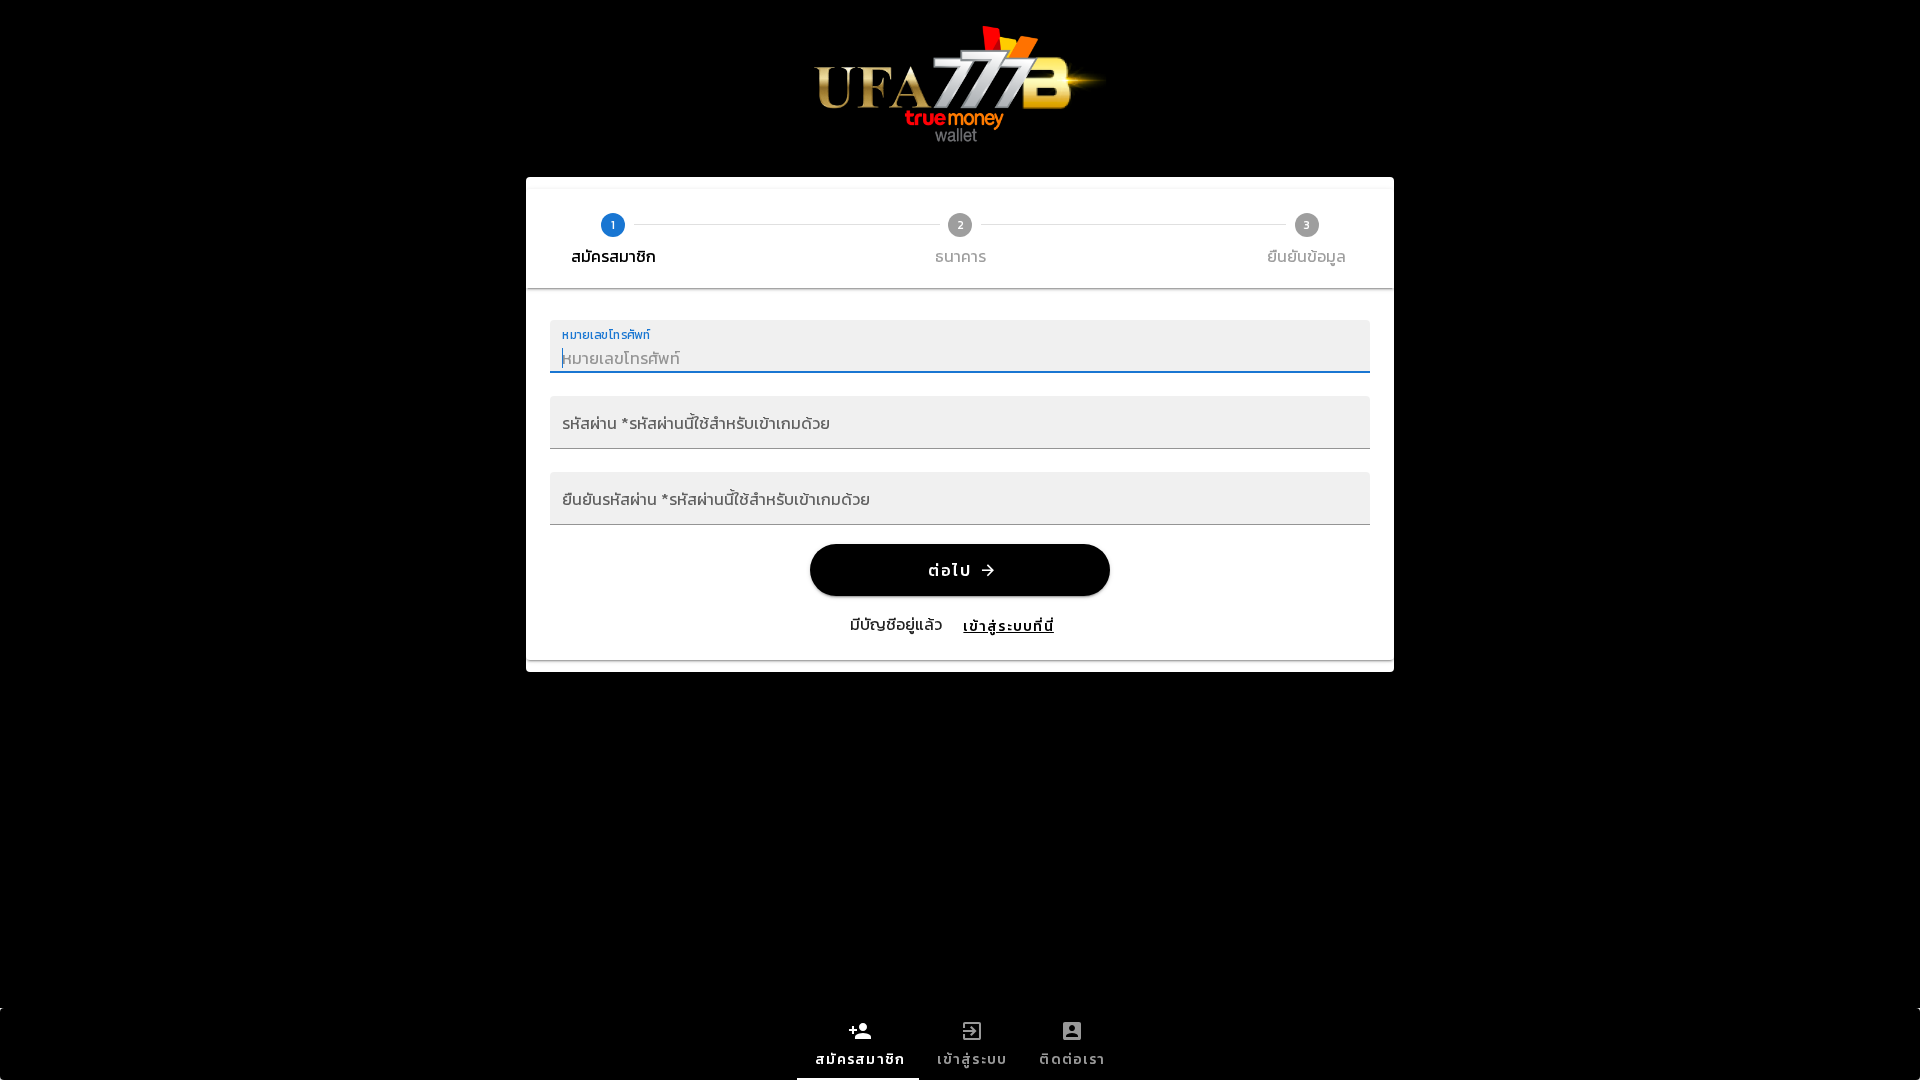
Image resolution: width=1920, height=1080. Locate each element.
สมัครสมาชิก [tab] (860, 1059)
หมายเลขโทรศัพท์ (606, 334)
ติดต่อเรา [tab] (1072, 1059)
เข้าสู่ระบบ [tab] (972, 1059)
